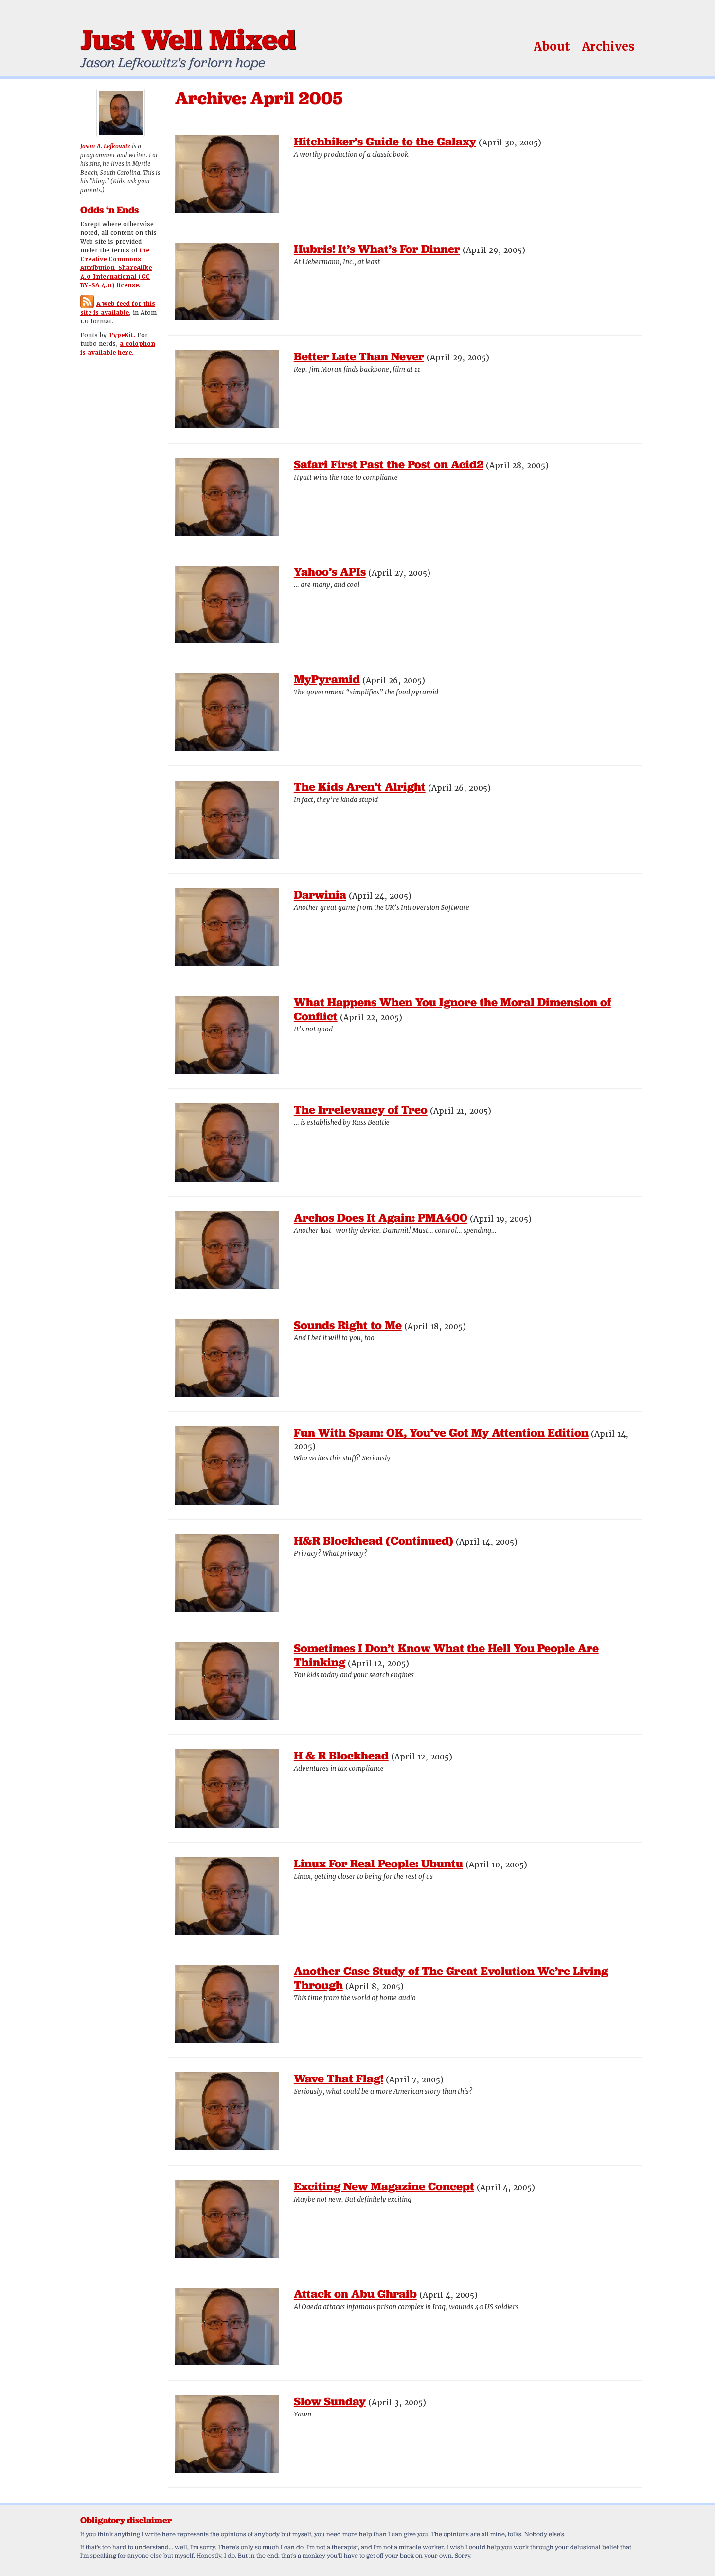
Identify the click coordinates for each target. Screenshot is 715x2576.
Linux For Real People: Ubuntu (378, 1863)
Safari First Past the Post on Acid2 (389, 464)
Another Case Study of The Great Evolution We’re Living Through (451, 1978)
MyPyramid (327, 679)
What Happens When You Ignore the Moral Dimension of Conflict (452, 1009)
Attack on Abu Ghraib (355, 2294)
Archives (608, 46)
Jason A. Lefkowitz (105, 146)
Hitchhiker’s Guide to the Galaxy (385, 141)
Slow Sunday (330, 2401)
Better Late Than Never (359, 356)
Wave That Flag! (339, 2078)
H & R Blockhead (341, 1755)
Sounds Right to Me (348, 1325)
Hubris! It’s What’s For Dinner (377, 249)
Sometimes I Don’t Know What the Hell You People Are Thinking (446, 1655)
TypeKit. (122, 335)
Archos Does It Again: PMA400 (381, 1217)
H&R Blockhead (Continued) (374, 1540)
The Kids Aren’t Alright (360, 787)
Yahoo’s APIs (330, 572)
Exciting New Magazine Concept (384, 2186)
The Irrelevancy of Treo (361, 1110)
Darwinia (320, 895)
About (552, 46)
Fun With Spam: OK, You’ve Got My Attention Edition (441, 1432)
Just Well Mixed (188, 39)
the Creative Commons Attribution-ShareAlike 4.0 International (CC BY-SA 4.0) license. (116, 268)
